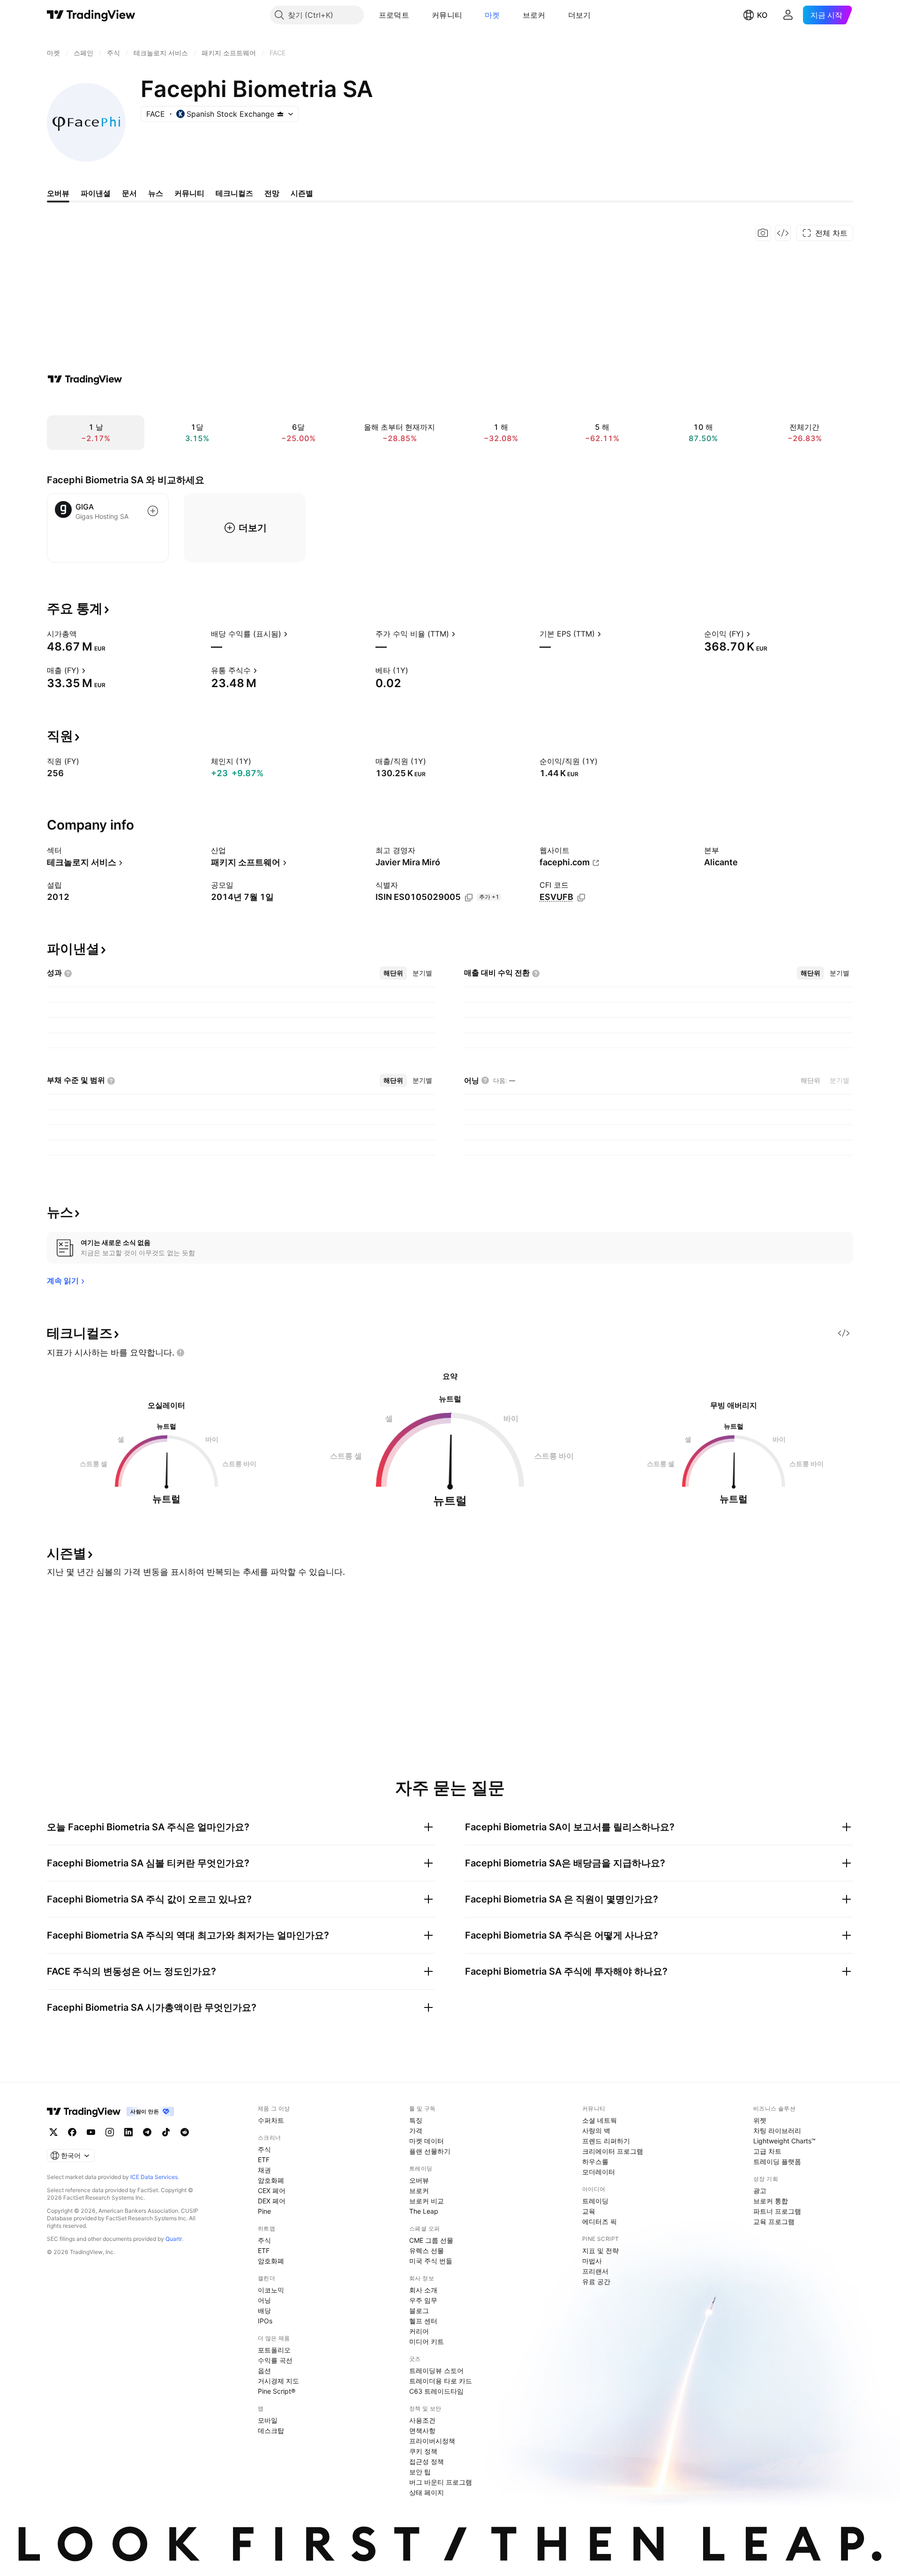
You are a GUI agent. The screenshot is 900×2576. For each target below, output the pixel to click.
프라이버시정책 (432, 2441)
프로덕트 (394, 15)
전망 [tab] (272, 193)
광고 (760, 2190)
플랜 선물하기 (430, 2151)
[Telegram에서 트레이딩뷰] (147, 2132)
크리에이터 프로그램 (613, 2151)
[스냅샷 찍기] (763, 233)
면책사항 (422, 2430)
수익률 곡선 (275, 2360)
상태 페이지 (427, 2492)
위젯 (760, 2120)
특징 (416, 2120)
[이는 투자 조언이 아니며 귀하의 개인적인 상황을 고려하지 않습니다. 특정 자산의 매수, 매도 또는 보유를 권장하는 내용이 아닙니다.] (180, 1353)
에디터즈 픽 (600, 2221)
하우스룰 (595, 2161)
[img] (280, 114)
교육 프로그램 (774, 2221)
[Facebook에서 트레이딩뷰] (72, 2132)
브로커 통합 (771, 2201)
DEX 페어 (272, 2201)
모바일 (268, 2420)
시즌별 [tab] (302, 193)
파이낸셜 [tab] (96, 193)
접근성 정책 (427, 2461)
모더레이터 (599, 2172)
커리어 (419, 2331)
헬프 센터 (423, 2321)
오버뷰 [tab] (58, 193)
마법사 (592, 2261)
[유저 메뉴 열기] (788, 15)
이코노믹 (271, 2290)
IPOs (265, 2321)
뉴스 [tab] (156, 193)
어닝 (264, 2300)
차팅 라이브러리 (777, 2130)
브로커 (534, 15)
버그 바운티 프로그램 (441, 2482)
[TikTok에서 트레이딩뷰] (166, 2132)
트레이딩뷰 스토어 (436, 2370)
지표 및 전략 (600, 2250)
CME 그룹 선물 (431, 2240)
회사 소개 (423, 2290)
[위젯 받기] (783, 233)
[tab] (393, 973)
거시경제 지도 (278, 2381)
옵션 (264, 2370)
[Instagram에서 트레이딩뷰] (110, 2132)
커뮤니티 (447, 15)
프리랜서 (595, 2271)
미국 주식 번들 (431, 2261)
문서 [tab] (129, 193)
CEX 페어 (272, 2190)
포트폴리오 (274, 2350)
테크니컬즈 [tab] (234, 193)
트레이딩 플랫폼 (777, 2161)
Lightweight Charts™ (784, 2141)
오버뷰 (419, 2180)
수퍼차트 (271, 2120)
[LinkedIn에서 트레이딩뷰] (128, 2132)
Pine (264, 2211)
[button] (416, 15)
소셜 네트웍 (600, 2120)
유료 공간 (596, 2281)
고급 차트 (767, 2151)
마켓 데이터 (427, 2141)
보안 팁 (420, 2472)
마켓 (492, 15)
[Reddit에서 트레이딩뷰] (185, 2132)
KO (762, 15)
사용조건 (422, 2420)
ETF (264, 2160)
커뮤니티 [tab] (189, 193)
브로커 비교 (427, 2201)
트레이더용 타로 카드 (441, 2381)
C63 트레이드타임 (436, 2391)
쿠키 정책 (423, 2451)
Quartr (174, 2239)
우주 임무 (423, 2300)
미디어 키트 (427, 2341)
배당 (264, 2310)
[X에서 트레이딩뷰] (53, 2132)
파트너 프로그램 (777, 2211)
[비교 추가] (153, 511)
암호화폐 (271, 2180)
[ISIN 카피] (469, 898)
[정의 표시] (83, 634)
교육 (589, 2211)
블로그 (419, 2310)
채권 (264, 2170)
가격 (416, 2130)
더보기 (580, 15)
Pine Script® (277, 2391)
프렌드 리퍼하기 (606, 2141)
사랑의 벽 (596, 2130)
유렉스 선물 (427, 2250)
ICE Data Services (154, 2177)
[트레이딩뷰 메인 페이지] (91, 15)
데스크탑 (271, 2430)
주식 (264, 2149)
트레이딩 (595, 2201)
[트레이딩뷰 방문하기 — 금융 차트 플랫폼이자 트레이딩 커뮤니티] (85, 379)
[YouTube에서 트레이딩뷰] (91, 2132)
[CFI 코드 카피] (581, 898)
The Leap (424, 2211)
